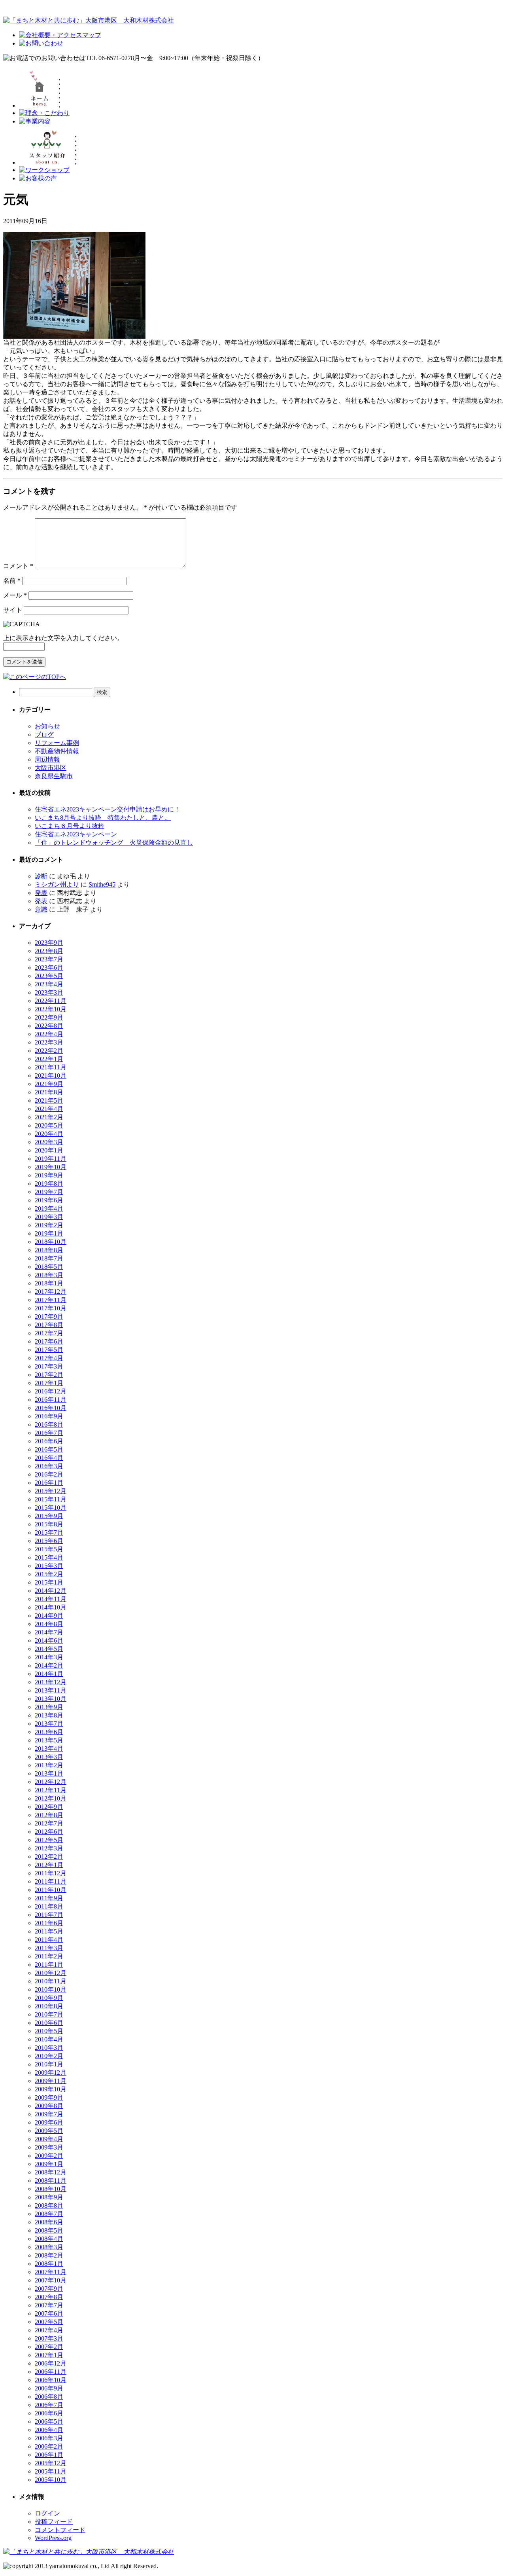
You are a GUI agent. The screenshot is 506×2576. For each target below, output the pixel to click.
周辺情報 (47, 759)
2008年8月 (49, 2205)
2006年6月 (49, 2413)
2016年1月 (49, 1483)
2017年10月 (51, 1308)
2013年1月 (49, 1773)
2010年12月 (51, 1973)
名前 (12, 581)
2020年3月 (49, 1142)
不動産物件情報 (57, 751)
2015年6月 (49, 1541)
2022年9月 (49, 1017)
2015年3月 (49, 1566)
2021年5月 (49, 1100)
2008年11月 (51, 2181)
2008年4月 (49, 2239)
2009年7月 (49, 2114)
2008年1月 (49, 2264)
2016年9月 (49, 1416)
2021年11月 (51, 1067)
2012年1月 (49, 1865)
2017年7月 (49, 1333)
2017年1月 (49, 1383)
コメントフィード (60, 2530)
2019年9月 (49, 1175)
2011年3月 (49, 1948)
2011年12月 (51, 1873)
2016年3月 (49, 1466)
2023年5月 (49, 976)
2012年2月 (49, 1857)
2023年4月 (49, 984)
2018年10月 (51, 1242)
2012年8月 (49, 1815)
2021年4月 (49, 1109)
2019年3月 (49, 1217)
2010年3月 (49, 2048)
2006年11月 (51, 2372)
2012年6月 (49, 1832)
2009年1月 (49, 2164)
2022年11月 (51, 1001)
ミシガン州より (57, 884)
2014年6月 (49, 1641)
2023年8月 (49, 951)
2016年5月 (49, 1449)
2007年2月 (49, 2347)
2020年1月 (49, 1150)
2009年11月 (51, 2081)
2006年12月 (51, 2363)
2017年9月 (49, 1316)
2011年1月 (49, 1965)
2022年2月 (49, 1051)
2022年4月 (49, 1034)
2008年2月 (49, 2255)
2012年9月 (49, 1807)
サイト (13, 610)
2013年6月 (49, 1732)
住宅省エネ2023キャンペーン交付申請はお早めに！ (108, 809)
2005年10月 (51, 2480)
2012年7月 (49, 1823)
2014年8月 (49, 1624)
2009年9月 (49, 2097)
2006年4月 (49, 2430)
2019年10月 (51, 1167)
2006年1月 (49, 2455)
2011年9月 (49, 1898)
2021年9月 (49, 1084)
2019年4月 (49, 1208)
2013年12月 (51, 1682)
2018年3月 (49, 1275)
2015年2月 (49, 1574)
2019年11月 (51, 1159)
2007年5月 (49, 2322)
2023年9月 (49, 943)
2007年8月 (49, 2297)
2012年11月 (51, 1790)
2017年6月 (49, 1341)
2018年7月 (49, 1258)
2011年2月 (49, 1956)
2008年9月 (49, 2197)
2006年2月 (49, 2446)
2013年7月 (49, 1724)
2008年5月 (49, 2230)
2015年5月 (49, 1549)
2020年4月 (49, 1134)
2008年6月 (49, 2222)
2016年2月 (49, 1474)
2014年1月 (49, 1674)
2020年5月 (49, 1125)
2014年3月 (49, 1657)
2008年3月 (49, 2247)
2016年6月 (49, 1441)
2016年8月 (49, 1424)
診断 (41, 876)
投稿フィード (54, 2522)
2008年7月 (49, 2214)
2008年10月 (51, 2189)
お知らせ (47, 726)
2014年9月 (49, 1616)
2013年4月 (49, 1749)
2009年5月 (49, 2131)
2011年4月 (49, 1940)
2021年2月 (49, 1117)
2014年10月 (51, 1607)
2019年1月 (49, 1233)
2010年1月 (49, 2064)
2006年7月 (49, 2405)
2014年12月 (51, 1591)
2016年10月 (51, 1408)
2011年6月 (49, 1923)
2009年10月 (51, 2089)
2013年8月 (49, 1715)
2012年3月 (49, 1848)
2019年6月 (49, 1200)
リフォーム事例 (57, 743)
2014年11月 (51, 1599)
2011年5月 (49, 1931)
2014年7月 (49, 1632)
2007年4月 (49, 2330)
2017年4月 (49, 1358)
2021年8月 (49, 1092)
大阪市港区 (51, 768)
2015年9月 (49, 1516)
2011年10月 (51, 1890)
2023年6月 (49, 968)
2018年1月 (49, 1283)
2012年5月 (49, 1840)
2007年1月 (49, 2355)
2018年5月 (49, 1267)
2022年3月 (49, 1042)
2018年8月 (49, 1250)
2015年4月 (49, 1557)
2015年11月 (51, 1499)
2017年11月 (51, 1300)
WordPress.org (53, 2538)
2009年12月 (51, 2073)
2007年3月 (49, 2338)
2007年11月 (51, 2272)
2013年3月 (49, 1757)
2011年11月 (51, 1881)
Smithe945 (102, 884)
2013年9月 (49, 1707)
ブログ (44, 735)
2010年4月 (49, 2039)
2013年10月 (51, 1699)
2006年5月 (49, 2422)
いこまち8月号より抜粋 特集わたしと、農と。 (103, 818)
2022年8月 (49, 1026)
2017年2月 (49, 1375)
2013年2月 (49, 1765)
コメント (18, 566)
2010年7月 (49, 2014)
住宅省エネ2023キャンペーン (76, 834)
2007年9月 (49, 2289)
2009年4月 (49, 2139)
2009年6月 (49, 2122)
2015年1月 (49, 1582)
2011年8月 (49, 1906)
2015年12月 (51, 1491)
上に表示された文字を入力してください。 (63, 638)
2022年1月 (49, 1059)
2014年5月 (49, 1649)
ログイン (47, 2513)
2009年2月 (49, 2156)
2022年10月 (51, 1009)
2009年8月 (49, 2106)
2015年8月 (49, 1524)
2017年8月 (49, 1325)
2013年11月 (51, 1690)
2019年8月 (49, 1184)
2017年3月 (49, 1366)
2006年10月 (51, 2380)
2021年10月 (51, 1076)
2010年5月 (49, 2031)
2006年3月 (49, 2438)
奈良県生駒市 (54, 776)
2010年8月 (49, 2006)
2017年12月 (51, 1292)
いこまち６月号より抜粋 (70, 826)
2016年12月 (51, 1391)
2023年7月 (49, 959)
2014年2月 (49, 1665)
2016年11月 (51, 1400)
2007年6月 (49, 2313)
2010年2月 (49, 2056)
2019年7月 (49, 1192)
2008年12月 (51, 2172)
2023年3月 (49, 992)
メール (15, 595)
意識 (41, 909)
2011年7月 (49, 1915)
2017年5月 (49, 1350)
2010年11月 (51, 1981)
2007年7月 (49, 2305)
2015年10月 (51, 1508)
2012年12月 (51, 1782)
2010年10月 (51, 1989)
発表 (41, 893)
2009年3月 (49, 2147)
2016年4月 (49, 1458)
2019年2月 (49, 1225)
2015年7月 (49, 1533)
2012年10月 (51, 1798)
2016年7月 (49, 1433)
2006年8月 (49, 2397)
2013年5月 (49, 1740)
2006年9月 (49, 2388)
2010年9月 (49, 1998)
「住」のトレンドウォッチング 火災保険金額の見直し (114, 843)
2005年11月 (51, 2471)
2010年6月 (49, 2023)
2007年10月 (51, 2280)
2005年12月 (51, 2463)
